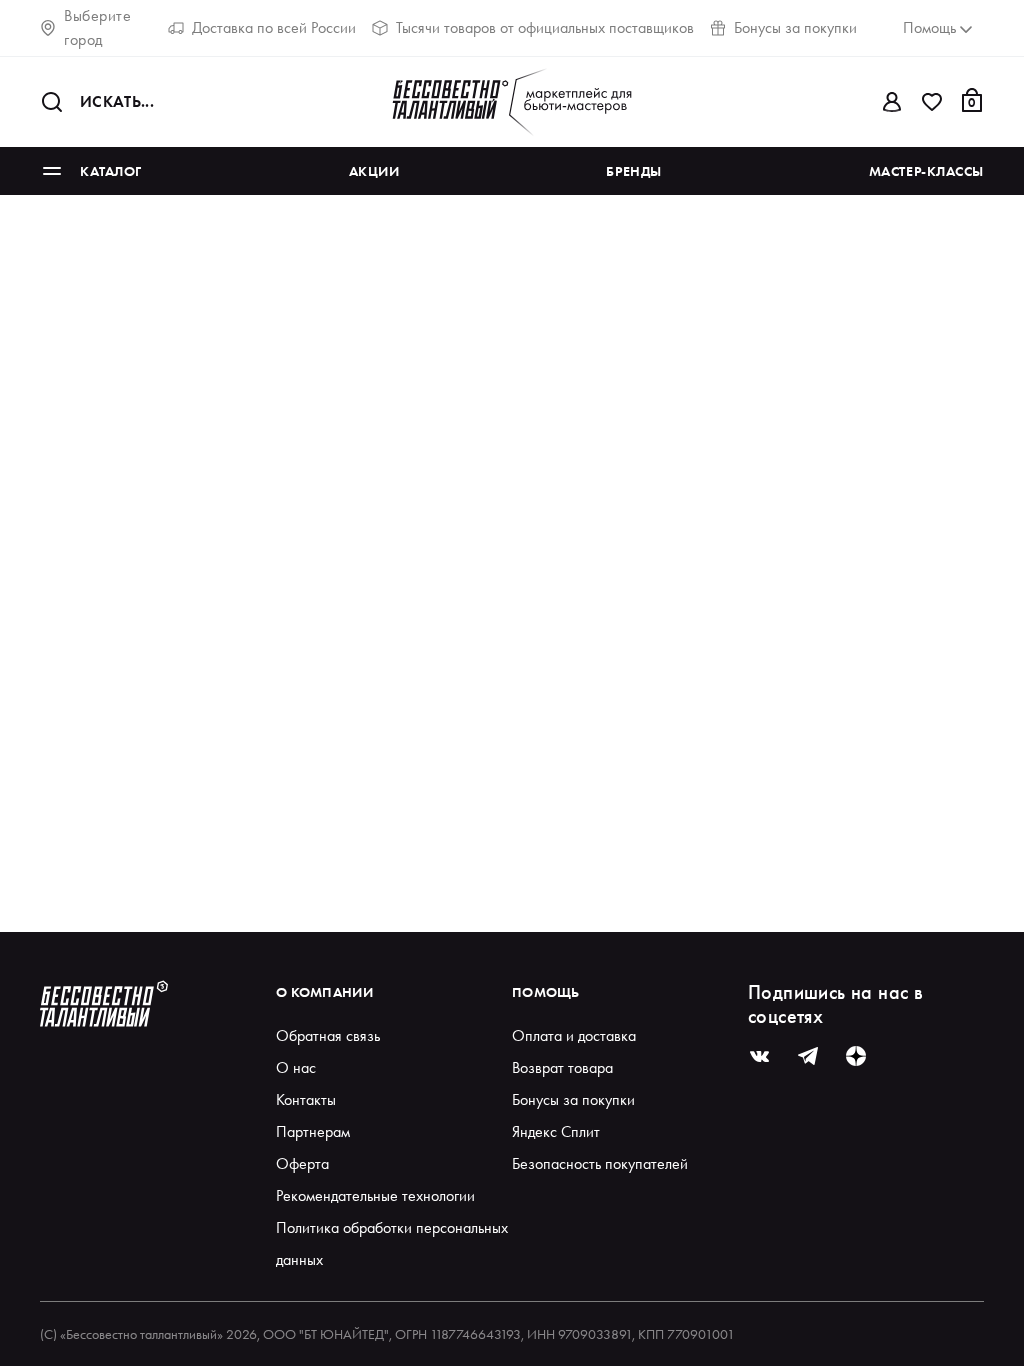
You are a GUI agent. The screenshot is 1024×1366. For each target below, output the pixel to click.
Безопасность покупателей (600, 1163)
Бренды (633, 171)
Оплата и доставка (574, 1035)
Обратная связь (328, 1035)
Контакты (306, 1099)
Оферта (302, 1163)
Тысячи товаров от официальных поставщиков (545, 27)
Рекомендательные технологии (375, 1195)
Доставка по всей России (274, 27)
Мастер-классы (926, 171)
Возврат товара (562, 1067)
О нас (296, 1067)
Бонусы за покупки (795, 27)
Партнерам (313, 1131)
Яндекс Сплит (556, 1131)
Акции (374, 171)
